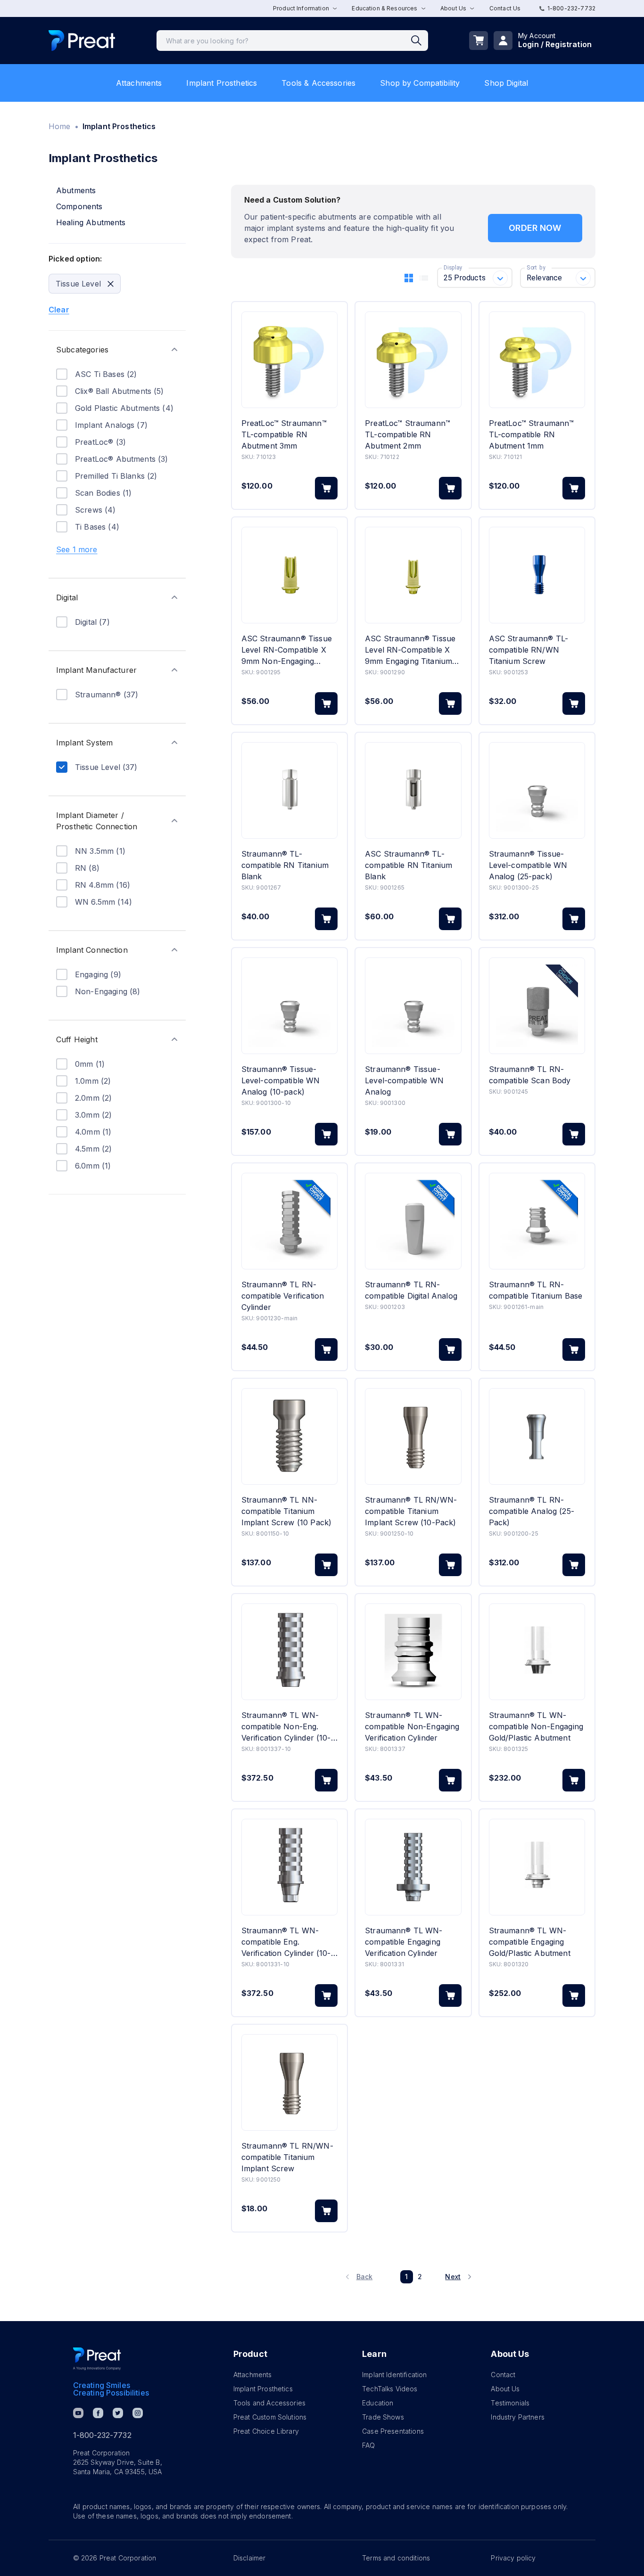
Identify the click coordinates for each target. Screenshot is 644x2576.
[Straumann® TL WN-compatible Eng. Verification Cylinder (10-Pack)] (289, 1867)
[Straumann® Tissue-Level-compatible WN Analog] (413, 1006)
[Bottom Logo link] (97, 2359)
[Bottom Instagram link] (138, 2413)
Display (453, 268)
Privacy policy (513, 2558)
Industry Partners (518, 2417)
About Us (505, 2389)
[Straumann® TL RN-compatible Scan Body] (537, 1006)
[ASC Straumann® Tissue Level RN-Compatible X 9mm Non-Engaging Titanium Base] (289, 575)
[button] (117, 350)
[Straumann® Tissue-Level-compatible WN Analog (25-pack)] (537, 790)
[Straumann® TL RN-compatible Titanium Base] (537, 1221)
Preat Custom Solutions (270, 2417)
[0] (479, 41)
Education (378, 2403)
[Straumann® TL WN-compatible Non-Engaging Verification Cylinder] (413, 1652)
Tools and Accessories (269, 2403)
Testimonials (510, 2403)
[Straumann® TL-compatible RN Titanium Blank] (289, 790)
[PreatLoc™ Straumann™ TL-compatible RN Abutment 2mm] (413, 360)
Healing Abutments (91, 222)
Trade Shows (383, 2417)
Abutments (76, 190)
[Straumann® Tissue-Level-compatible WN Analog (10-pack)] (289, 1006)
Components (79, 206)
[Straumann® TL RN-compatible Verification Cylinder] (289, 1221)
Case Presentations (393, 2431)
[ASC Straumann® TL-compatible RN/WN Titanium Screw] (537, 575)
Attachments (139, 83)
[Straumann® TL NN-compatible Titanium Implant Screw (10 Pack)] (289, 1436)
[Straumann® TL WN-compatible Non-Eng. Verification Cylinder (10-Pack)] (289, 1652)
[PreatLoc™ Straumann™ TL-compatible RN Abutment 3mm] (289, 360)
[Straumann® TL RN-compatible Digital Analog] (413, 1221)
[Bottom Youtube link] (78, 2413)
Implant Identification (394, 2375)
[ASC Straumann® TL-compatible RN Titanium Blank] (413, 790)
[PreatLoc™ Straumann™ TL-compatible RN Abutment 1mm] (537, 360)
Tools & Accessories (318, 83)
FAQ (368, 2445)
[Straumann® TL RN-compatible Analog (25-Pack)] (537, 1436)
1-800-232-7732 (571, 8)
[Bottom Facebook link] (98, 2413)
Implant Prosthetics (222, 83)
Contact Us (505, 8)
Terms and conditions (396, 2558)
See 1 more (77, 549)
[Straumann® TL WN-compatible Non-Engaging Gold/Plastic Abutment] (537, 1652)
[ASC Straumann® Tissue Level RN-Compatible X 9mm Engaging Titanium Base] (413, 575)
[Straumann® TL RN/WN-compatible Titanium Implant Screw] (289, 2082)
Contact (503, 2375)
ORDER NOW (535, 228)
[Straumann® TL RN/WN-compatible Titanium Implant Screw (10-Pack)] (413, 1436)
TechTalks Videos (390, 2389)
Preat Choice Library (266, 2431)
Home (60, 126)
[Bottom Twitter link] (118, 2413)
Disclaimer (250, 2558)
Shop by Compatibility (420, 83)
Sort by (536, 268)
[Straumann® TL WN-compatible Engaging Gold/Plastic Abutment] (537, 1867)
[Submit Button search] (420, 41)
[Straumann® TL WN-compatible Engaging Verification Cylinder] (413, 1867)
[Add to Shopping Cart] (326, 488)
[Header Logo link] (82, 41)
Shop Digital (506, 83)
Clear (59, 310)
